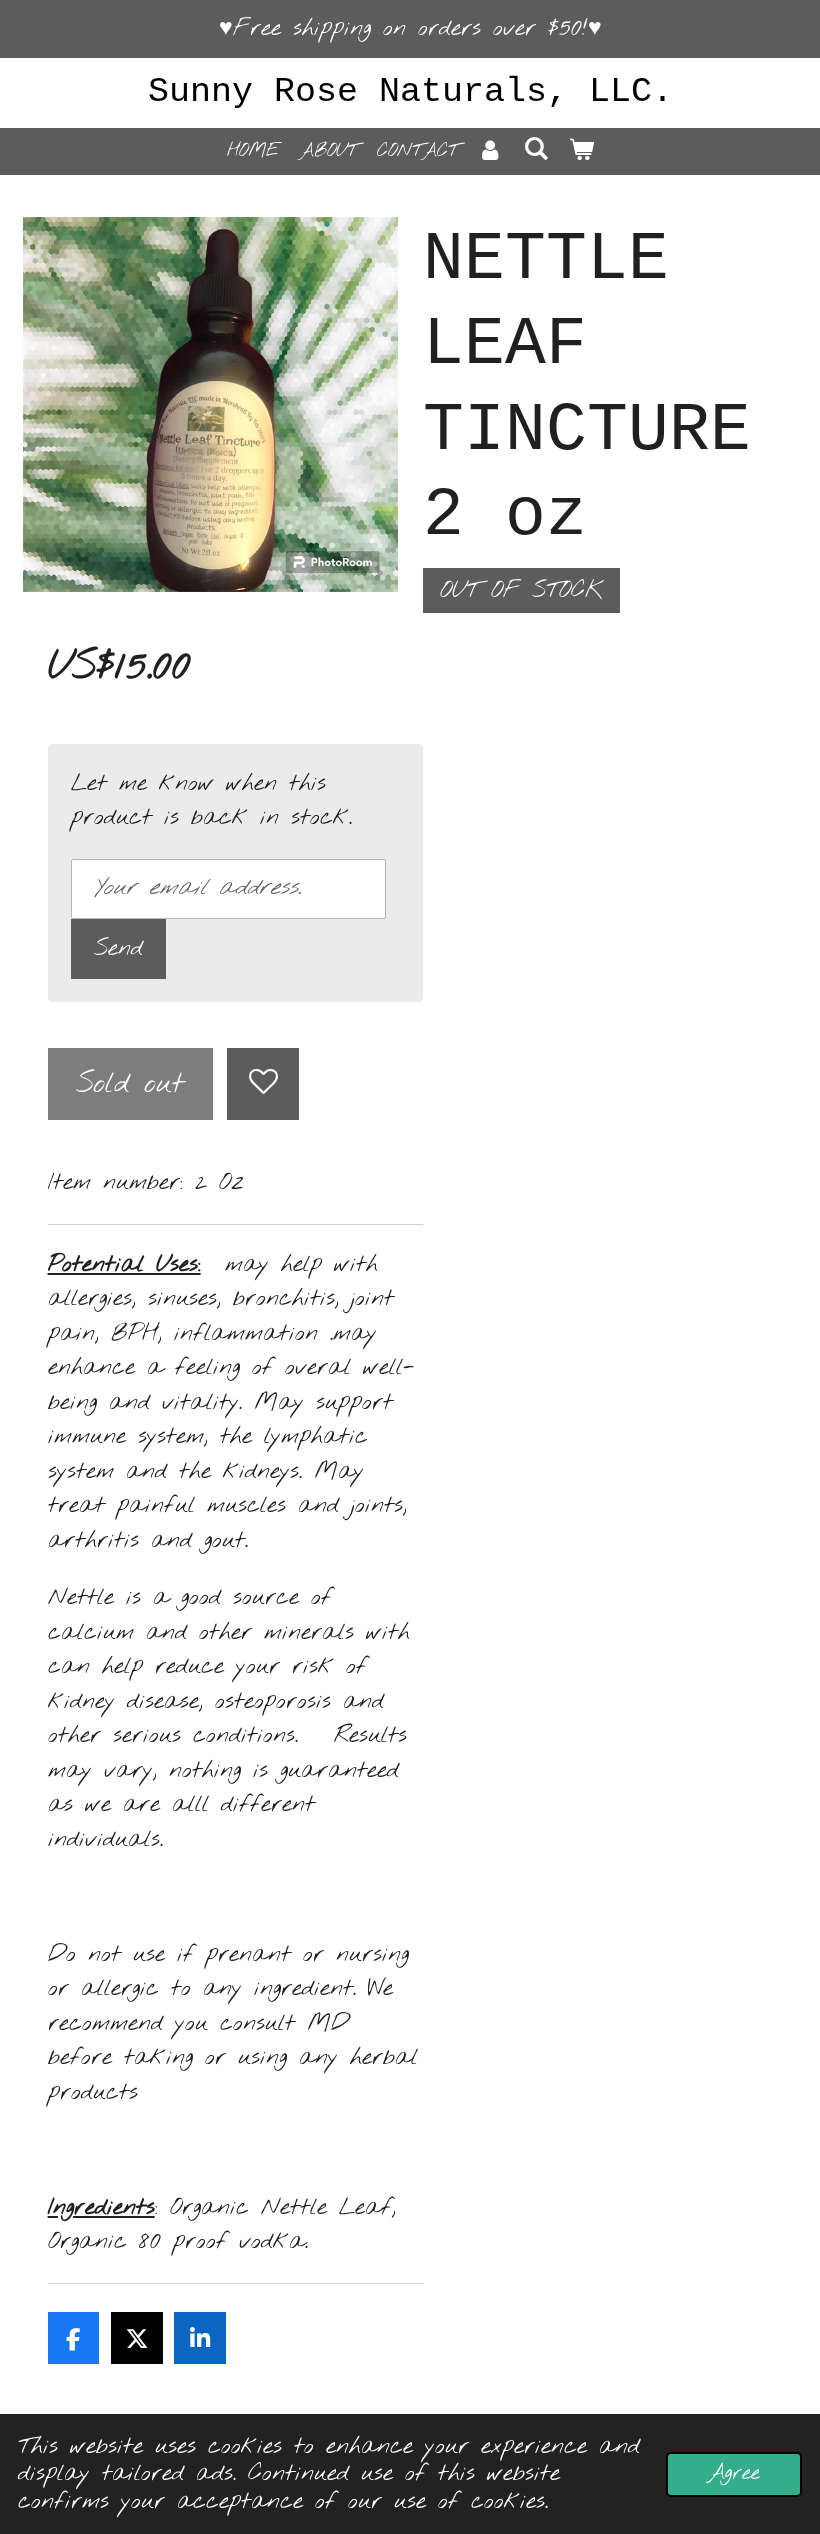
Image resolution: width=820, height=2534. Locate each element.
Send (118, 948)
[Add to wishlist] (263, 1084)
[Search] (535, 150)
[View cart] (580, 151)
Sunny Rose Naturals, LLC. (410, 92)
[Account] (490, 151)
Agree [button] (734, 2473)
